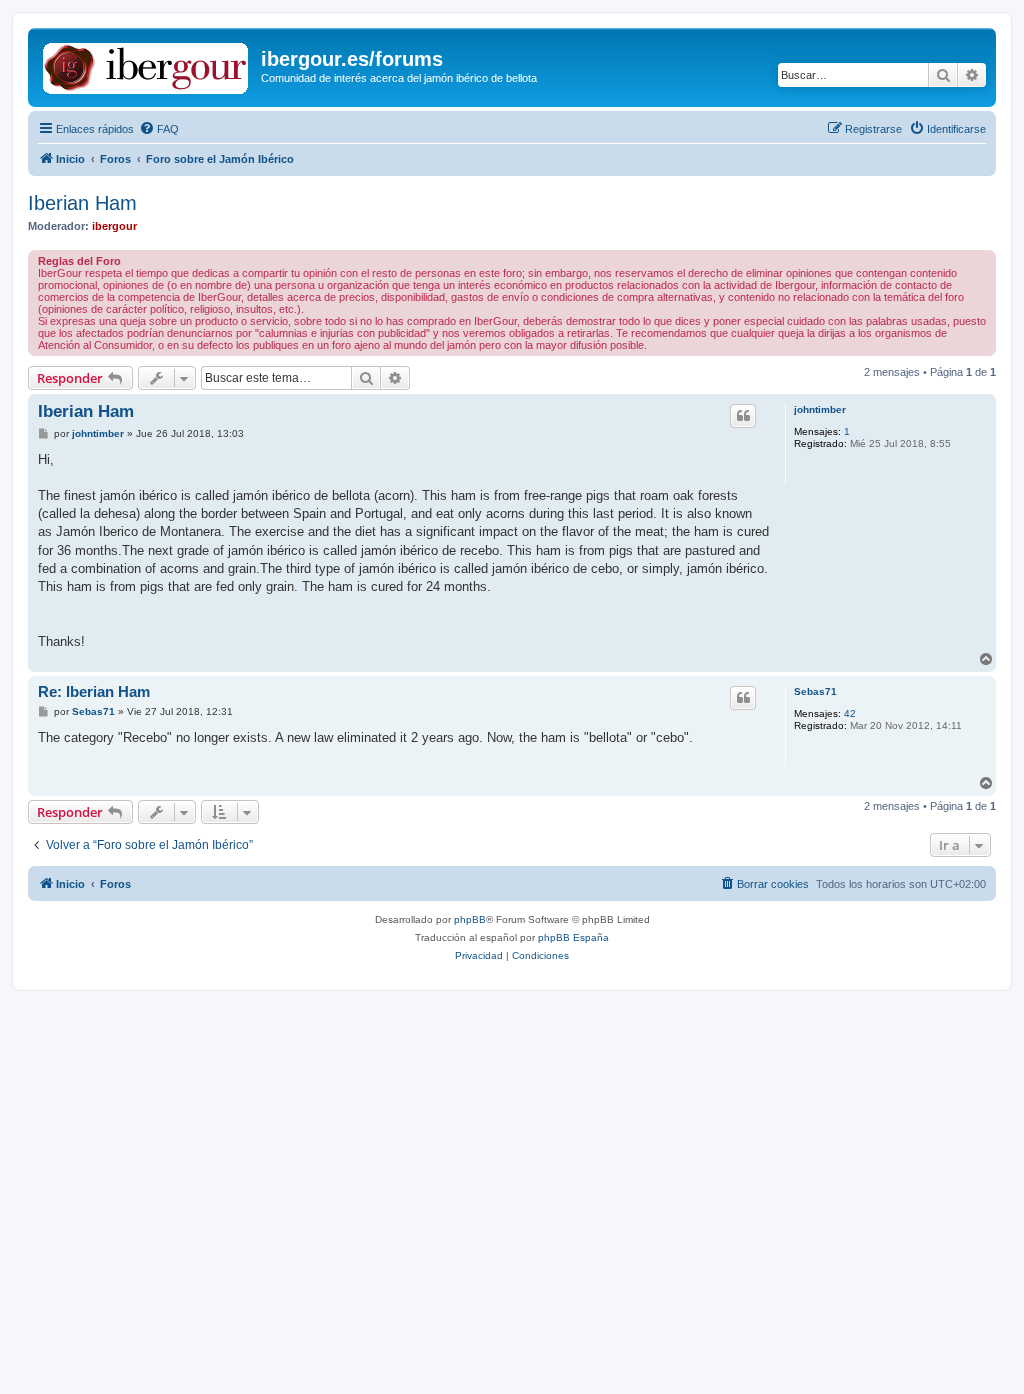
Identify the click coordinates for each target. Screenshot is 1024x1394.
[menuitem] (159, 129)
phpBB (470, 919)
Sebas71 (815, 691)
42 (850, 713)
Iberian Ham (82, 203)
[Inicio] (147, 65)
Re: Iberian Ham (94, 691)
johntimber (820, 409)
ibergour (114, 226)
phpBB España (573, 937)
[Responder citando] (743, 416)
